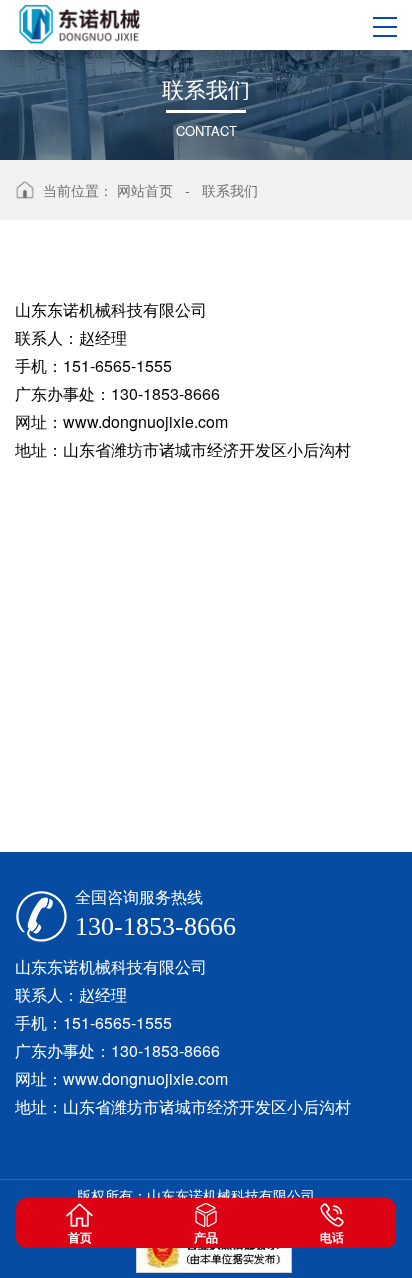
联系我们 (230, 190)
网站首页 (145, 190)
